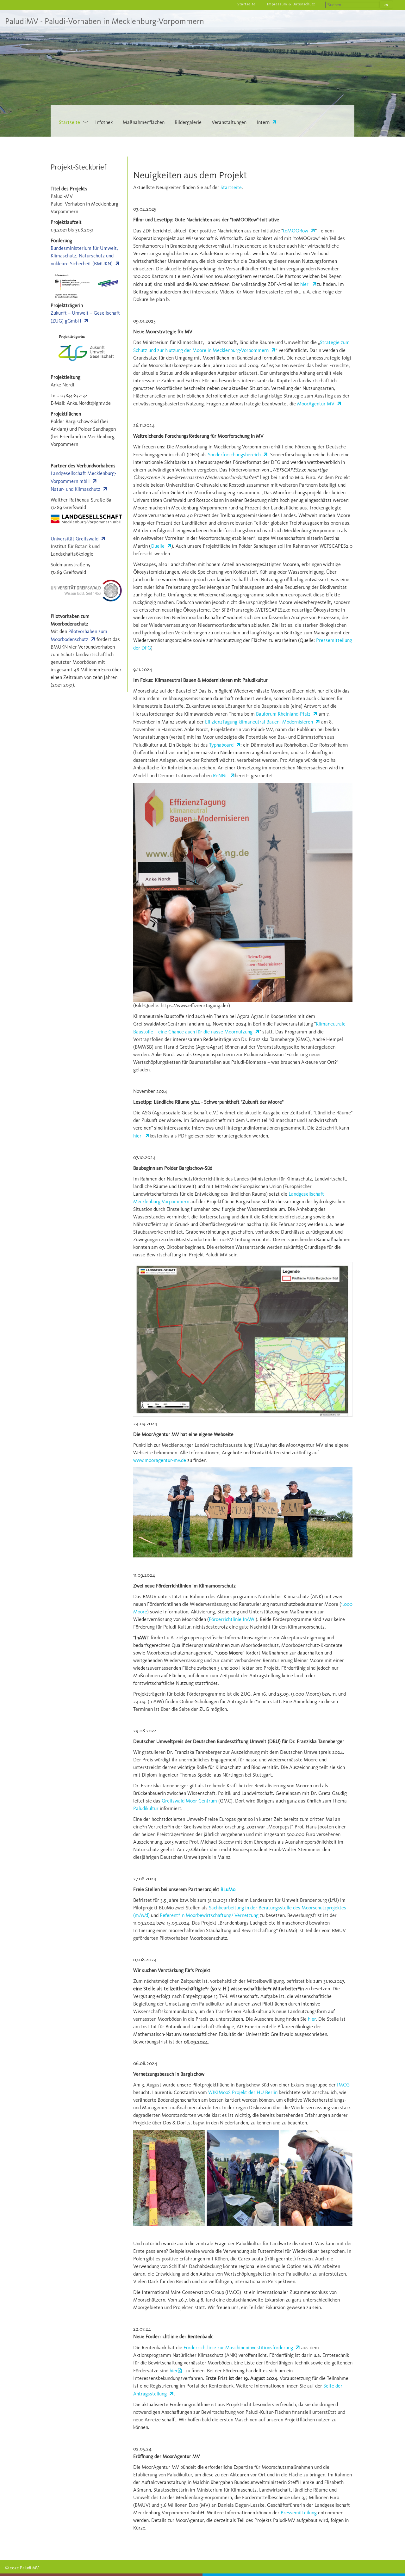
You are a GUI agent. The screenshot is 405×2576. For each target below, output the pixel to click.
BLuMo (228, 1889)
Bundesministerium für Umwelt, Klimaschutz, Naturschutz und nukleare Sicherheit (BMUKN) (84, 256)
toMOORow (296, 231)
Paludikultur (146, 1808)
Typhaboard (221, 745)
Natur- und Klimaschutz (75, 489)
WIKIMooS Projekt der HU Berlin (243, 2092)
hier (305, 284)
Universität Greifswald (75, 539)
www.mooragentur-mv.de (160, 1460)
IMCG (343, 2085)
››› (386, 5)
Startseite (231, 187)
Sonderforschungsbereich (234, 455)
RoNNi (220, 776)
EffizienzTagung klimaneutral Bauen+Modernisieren (259, 722)
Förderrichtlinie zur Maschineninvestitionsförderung (238, 2348)
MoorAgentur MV (316, 404)
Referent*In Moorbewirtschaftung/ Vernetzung (209, 1915)
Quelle (158, 546)
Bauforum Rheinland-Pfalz (283, 714)
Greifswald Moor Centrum (189, 1801)
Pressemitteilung (299, 2513)
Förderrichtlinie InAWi (232, 1619)
